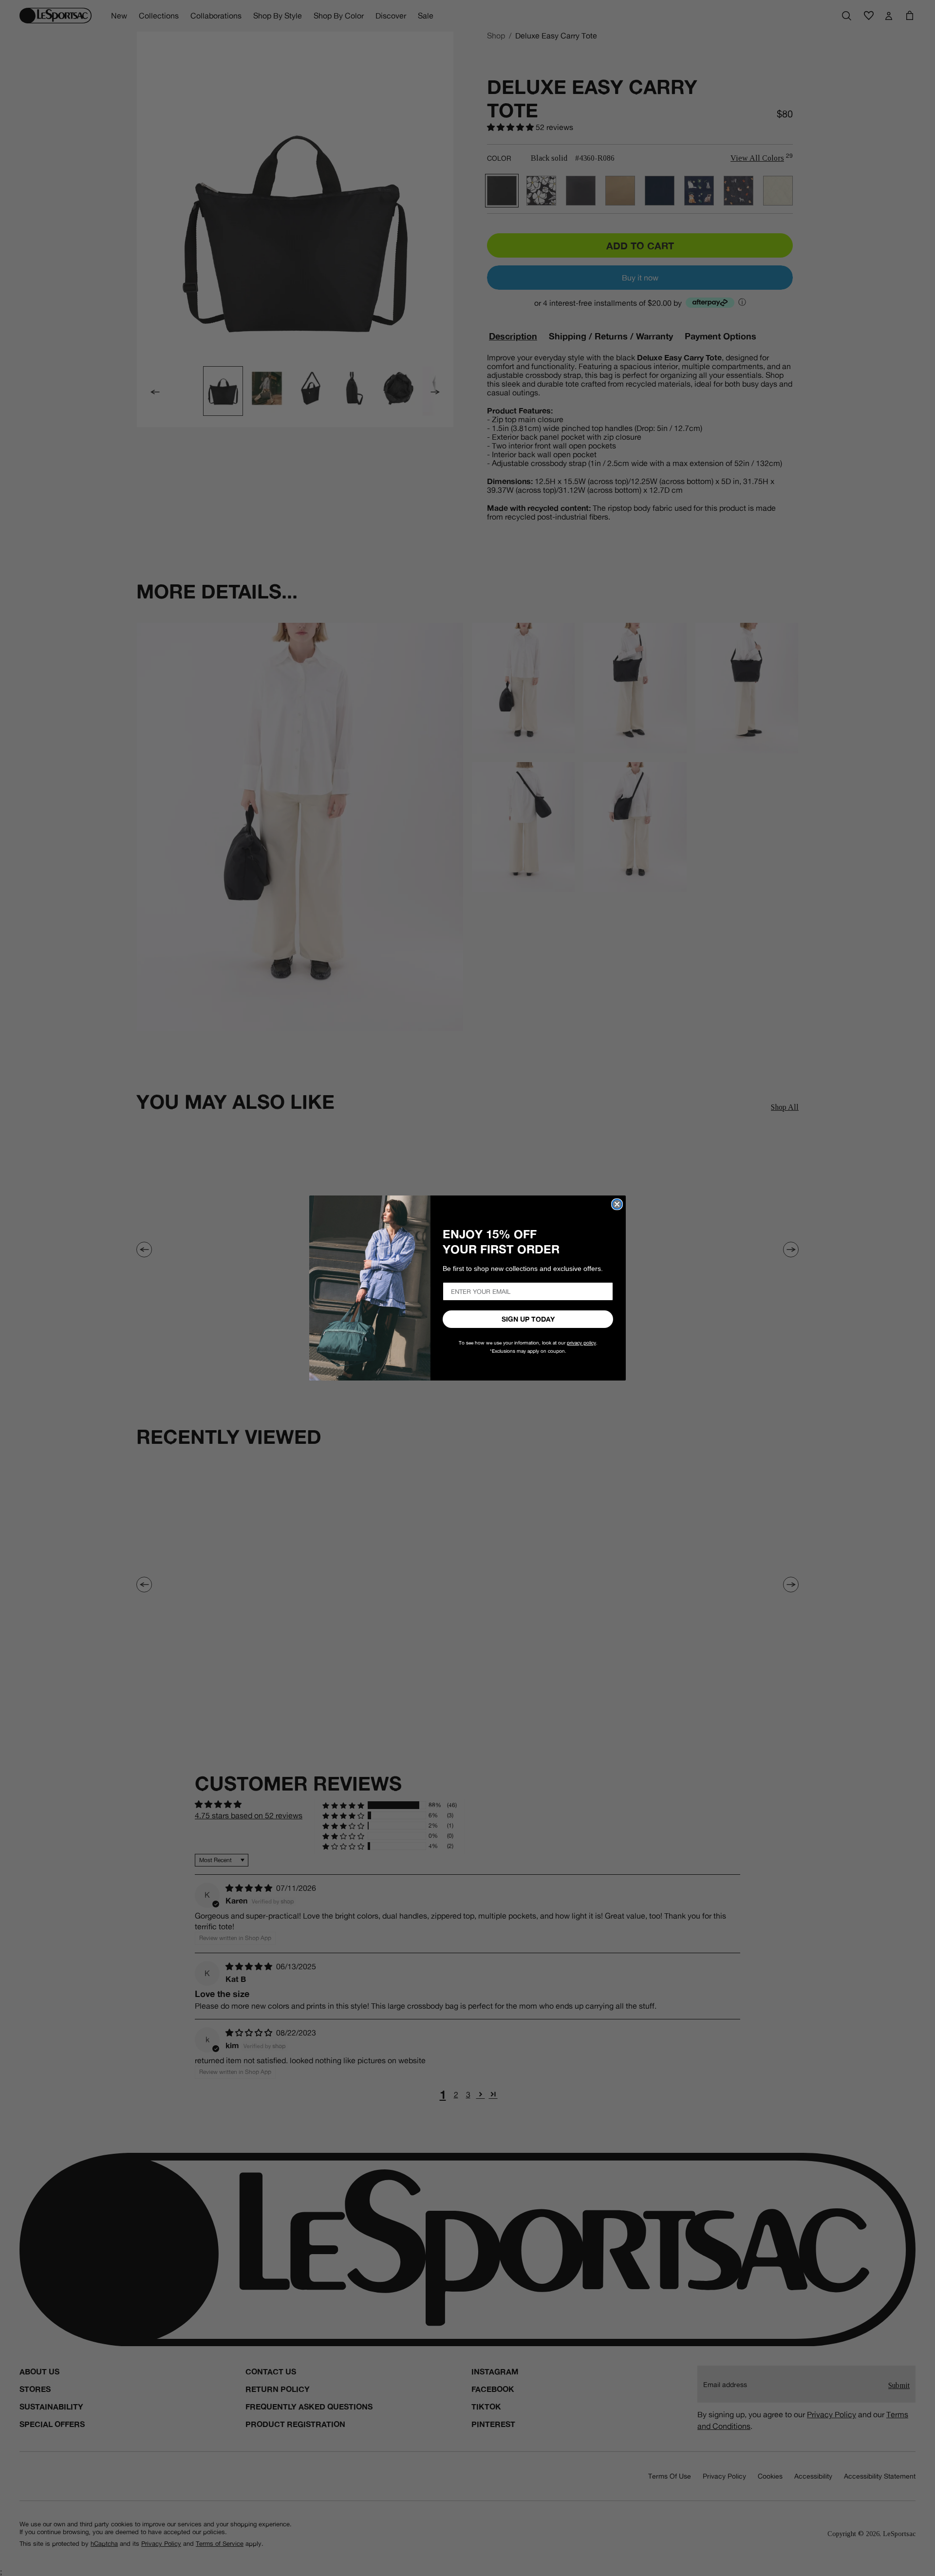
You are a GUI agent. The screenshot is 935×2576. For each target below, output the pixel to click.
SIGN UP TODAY (528, 1319)
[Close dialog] (617, 1204)
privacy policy (581, 1343)
